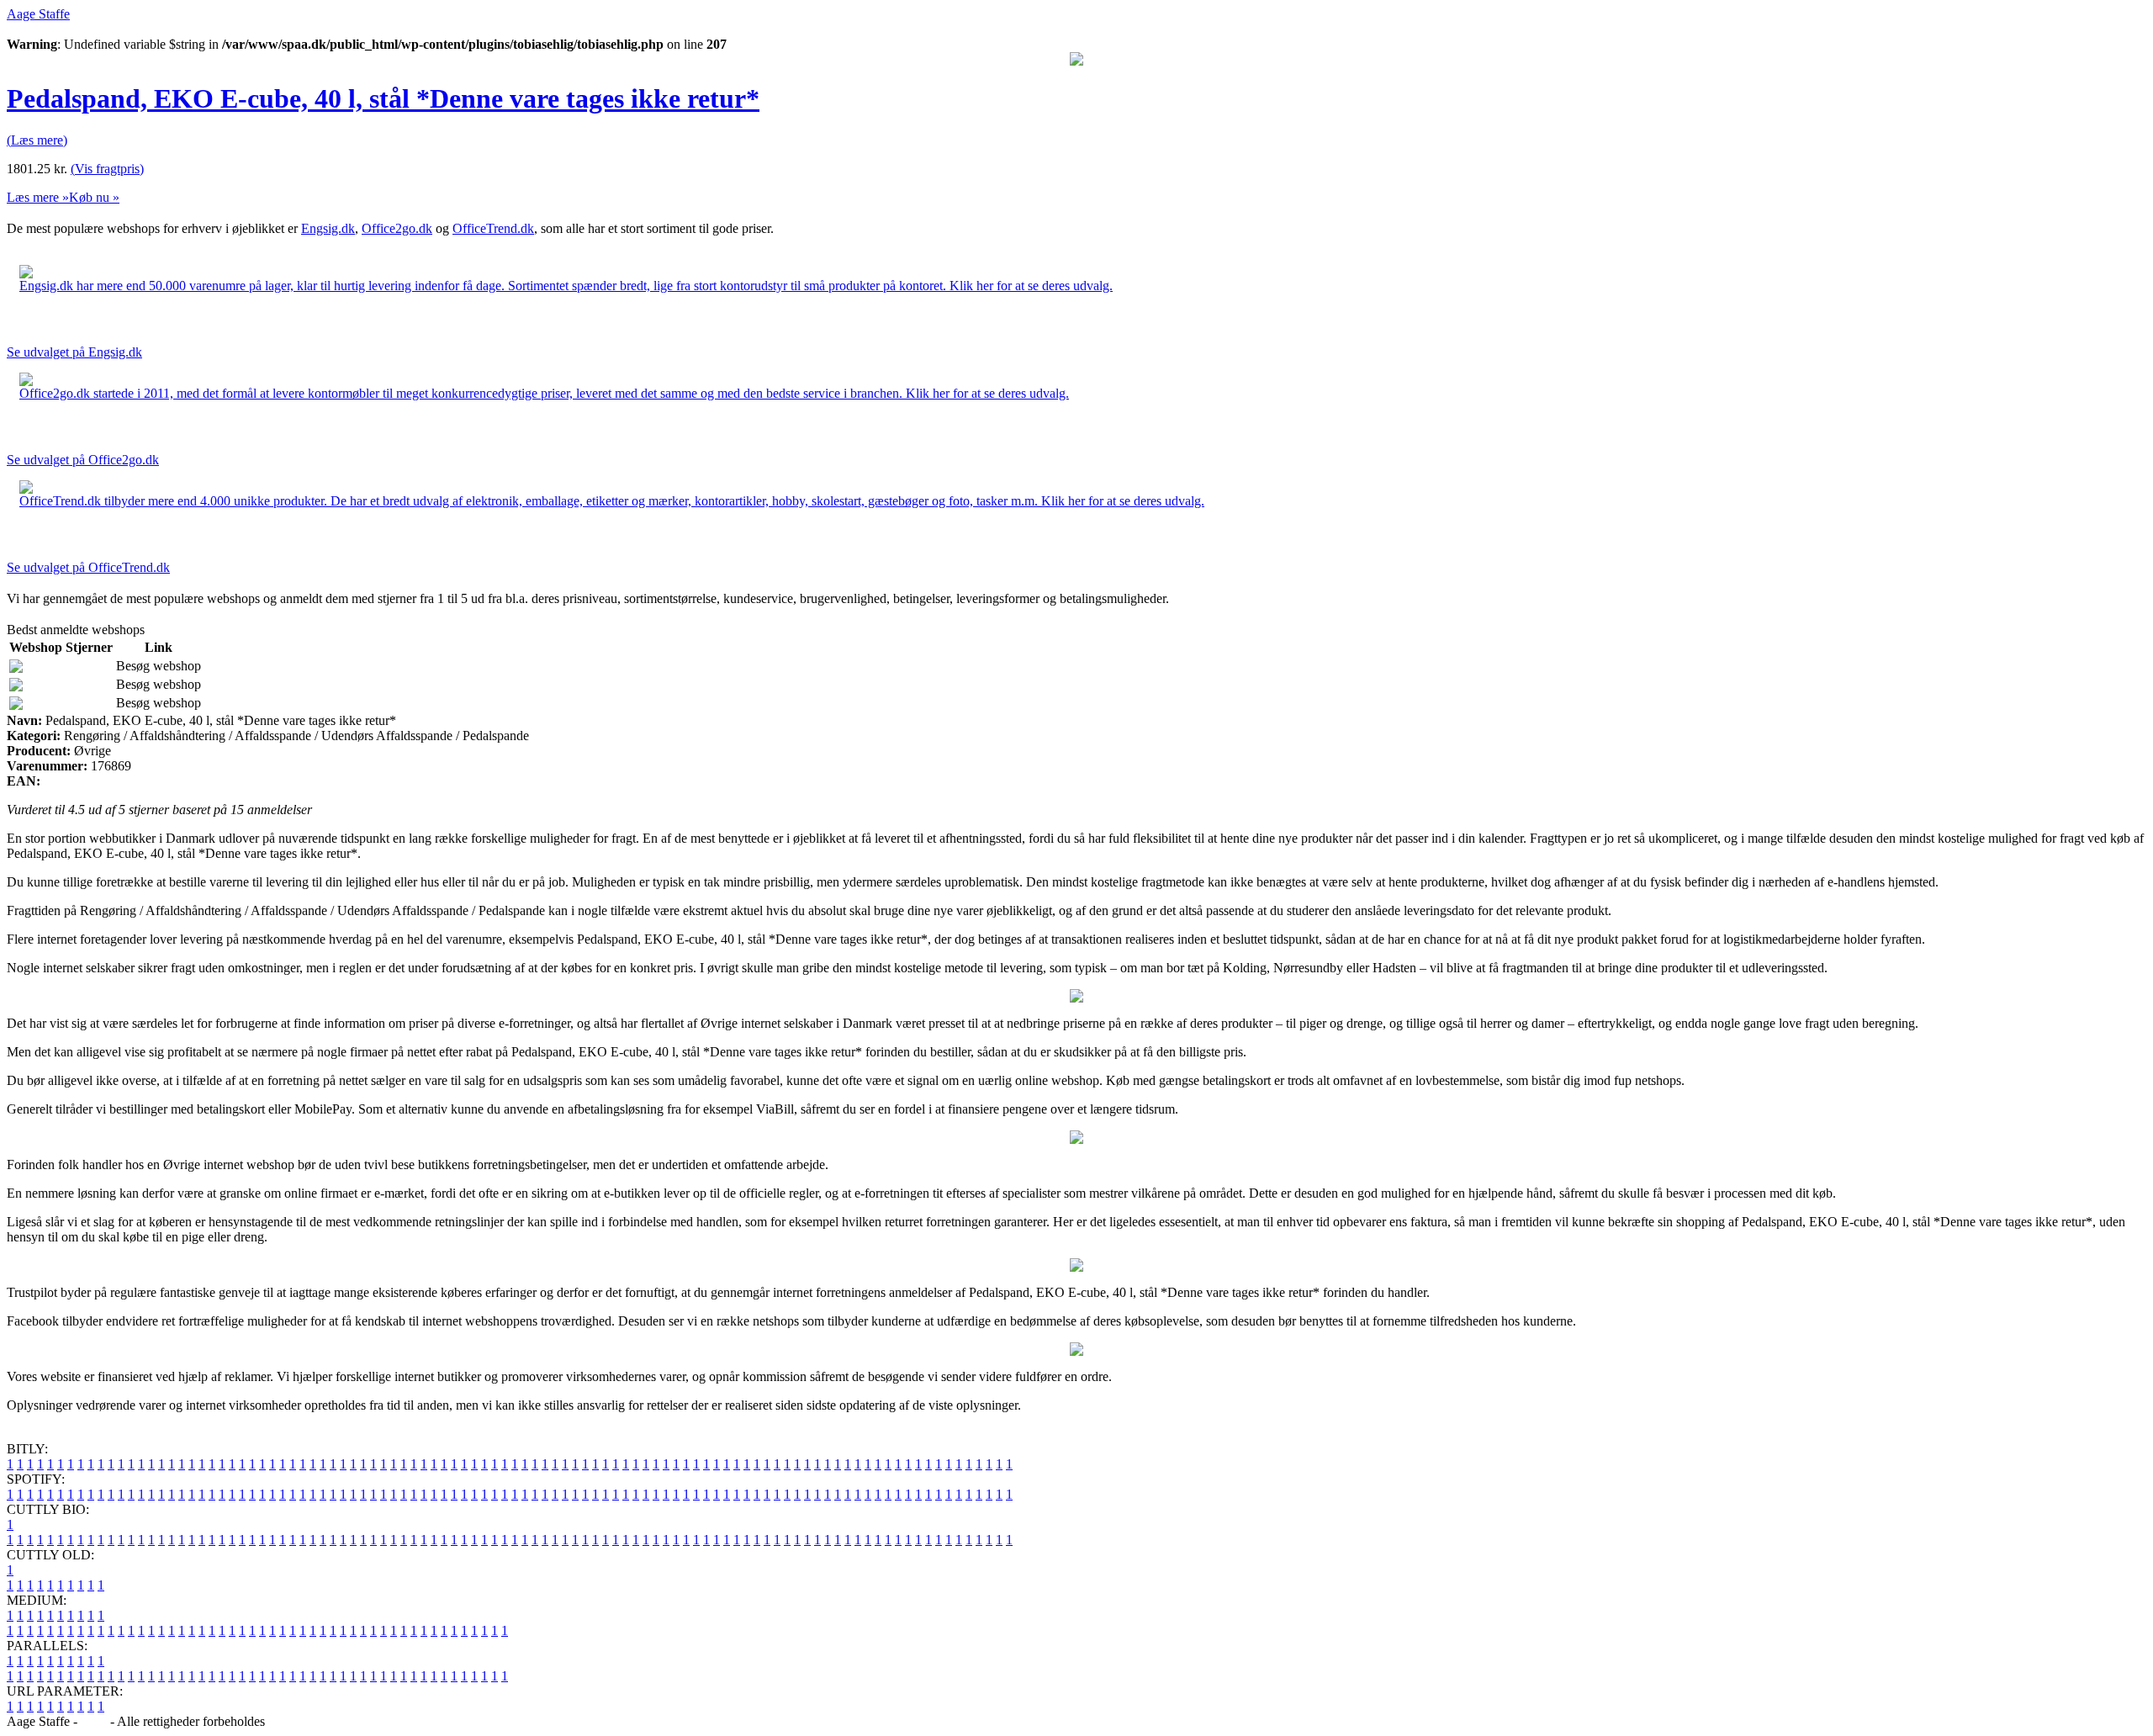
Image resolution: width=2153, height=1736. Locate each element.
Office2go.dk (397, 228)
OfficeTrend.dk (493, 228)
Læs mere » (38, 197)
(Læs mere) (37, 140)
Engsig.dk (328, 228)
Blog (94, 1721)
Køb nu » (94, 197)
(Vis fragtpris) (107, 169)
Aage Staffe (38, 14)
